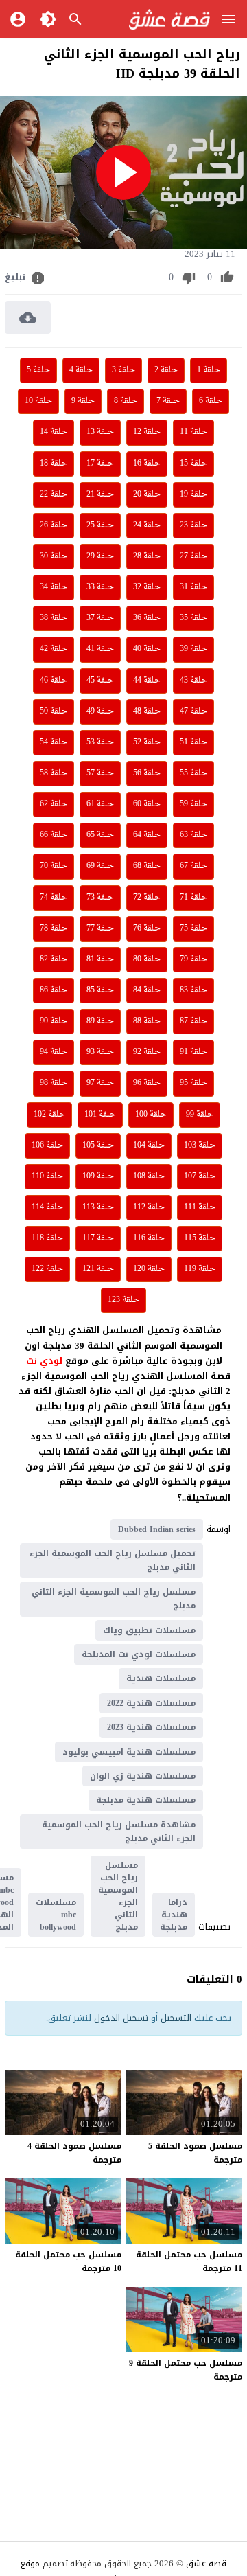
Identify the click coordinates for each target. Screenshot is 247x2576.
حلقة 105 (98, 1145)
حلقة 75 (193, 928)
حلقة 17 (100, 464)
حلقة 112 (149, 1207)
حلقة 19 (193, 494)
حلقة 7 (168, 401)
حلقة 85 (100, 990)
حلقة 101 (100, 1115)
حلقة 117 (98, 1238)
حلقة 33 (100, 587)
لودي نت (46, 1361)
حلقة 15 (193, 464)
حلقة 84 (147, 990)
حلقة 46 (54, 681)
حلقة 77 (100, 928)
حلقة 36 (147, 618)
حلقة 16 (147, 464)
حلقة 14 (54, 432)
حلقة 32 (147, 587)
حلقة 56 (147, 773)
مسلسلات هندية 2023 (151, 1727)
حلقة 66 (54, 835)
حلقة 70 (54, 866)
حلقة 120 (149, 1269)
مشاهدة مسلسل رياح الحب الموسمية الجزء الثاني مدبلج (119, 1832)
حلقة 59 (193, 804)
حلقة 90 (54, 1021)
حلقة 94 (54, 1052)
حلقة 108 (149, 1176)
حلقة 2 (166, 370)
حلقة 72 (147, 898)
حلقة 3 (123, 370)
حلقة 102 (49, 1115)
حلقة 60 (147, 804)
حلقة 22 (54, 494)
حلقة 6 (211, 401)
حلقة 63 (193, 835)
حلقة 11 (193, 432)
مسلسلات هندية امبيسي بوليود (129, 1752)
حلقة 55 (193, 773)
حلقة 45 (100, 681)
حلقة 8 (126, 401)
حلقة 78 (54, 928)
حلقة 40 (147, 649)
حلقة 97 (100, 1083)
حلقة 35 (193, 618)
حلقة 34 (54, 587)
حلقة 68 (147, 866)
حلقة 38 (54, 618)
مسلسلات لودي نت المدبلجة (139, 1654)
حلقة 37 (100, 618)
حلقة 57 (100, 773)
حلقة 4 (81, 370)
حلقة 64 (147, 835)
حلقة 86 (54, 990)
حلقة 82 (54, 959)
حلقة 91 (193, 1052)
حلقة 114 (47, 1207)
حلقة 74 (54, 898)
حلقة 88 (147, 1021)
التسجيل (176, 2018)
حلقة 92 (147, 1052)
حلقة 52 (147, 742)
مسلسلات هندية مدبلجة (146, 1800)
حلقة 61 (100, 804)
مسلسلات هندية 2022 (151, 1703)
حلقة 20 (147, 494)
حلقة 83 (193, 990)
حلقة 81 (100, 959)
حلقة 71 (193, 898)
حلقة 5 (38, 370)
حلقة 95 (193, 1083)
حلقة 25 (100, 525)
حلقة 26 (54, 525)
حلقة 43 (193, 681)
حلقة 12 (147, 432)
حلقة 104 (149, 1145)
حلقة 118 (47, 1238)
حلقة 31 (193, 587)
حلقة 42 (54, 649)
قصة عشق (206, 2563)
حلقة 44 (147, 681)
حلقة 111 (200, 1207)
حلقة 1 (209, 370)
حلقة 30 (54, 556)
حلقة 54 (54, 742)
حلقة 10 (38, 401)
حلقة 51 (193, 742)
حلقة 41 (100, 649)
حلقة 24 (147, 525)
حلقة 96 (147, 1083)
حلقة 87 (193, 1021)
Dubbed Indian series (157, 1529)
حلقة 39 (193, 649)
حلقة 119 (200, 1269)
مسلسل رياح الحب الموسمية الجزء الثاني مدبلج (114, 1599)
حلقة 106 (47, 1145)
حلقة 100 (151, 1115)
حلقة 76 (147, 928)
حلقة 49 (100, 711)
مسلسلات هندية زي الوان (143, 1776)
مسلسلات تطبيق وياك (149, 1630)
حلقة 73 (100, 898)
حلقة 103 (200, 1145)
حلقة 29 (100, 556)
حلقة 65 (100, 835)
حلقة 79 (193, 959)
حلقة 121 (98, 1269)
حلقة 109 (98, 1176)
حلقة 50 (54, 711)
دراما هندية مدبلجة (174, 1915)
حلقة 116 (149, 1238)
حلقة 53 (100, 742)
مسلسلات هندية (161, 1678)
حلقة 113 (98, 1207)
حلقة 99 (200, 1115)
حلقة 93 (100, 1052)
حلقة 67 (193, 866)
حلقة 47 (193, 711)
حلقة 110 (47, 1176)
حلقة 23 (193, 525)
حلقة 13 (100, 432)
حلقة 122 (47, 1269)
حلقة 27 (193, 556)
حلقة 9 (83, 401)
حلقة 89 (100, 1021)
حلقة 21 (100, 494)
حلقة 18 (54, 464)
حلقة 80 (147, 959)
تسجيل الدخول (121, 2018)
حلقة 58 (54, 773)
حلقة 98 (54, 1083)
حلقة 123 (123, 1300)
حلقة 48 (147, 711)
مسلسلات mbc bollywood (56, 1915)
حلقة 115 (200, 1238)
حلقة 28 (147, 556)
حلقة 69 (100, 866)
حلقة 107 (200, 1176)
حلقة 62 (54, 804)
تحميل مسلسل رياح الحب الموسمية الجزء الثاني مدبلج (113, 1560)
